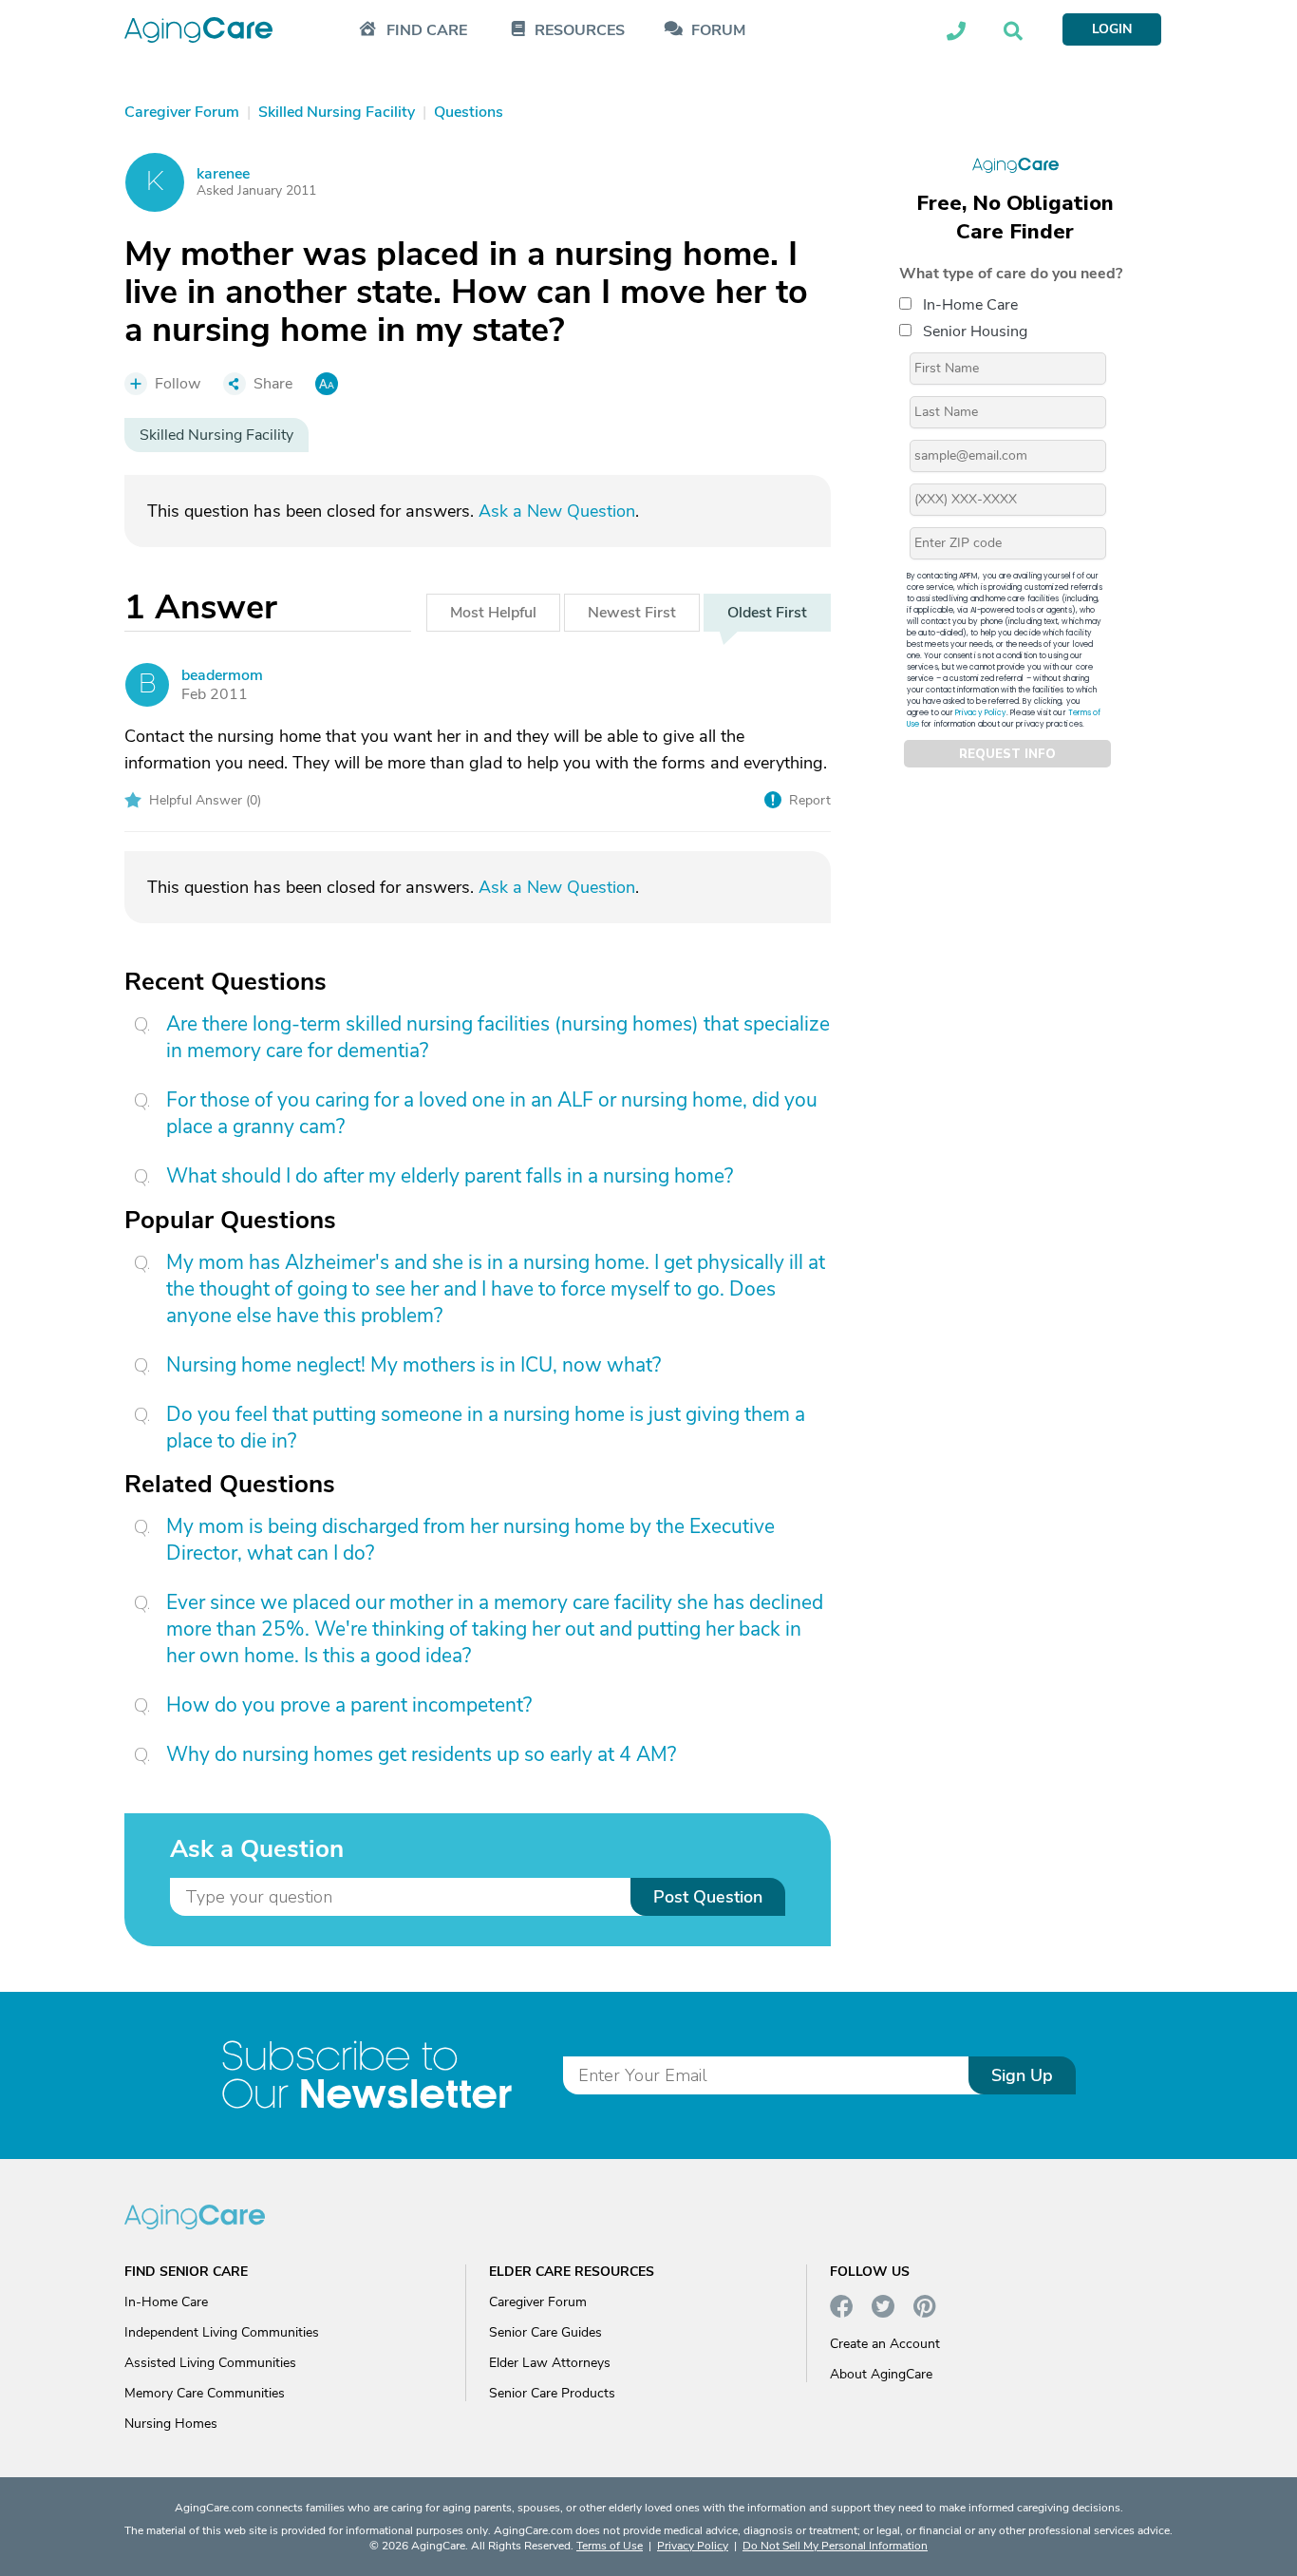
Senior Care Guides (545, 2332)
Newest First (632, 613)
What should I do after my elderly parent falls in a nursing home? (450, 1176)
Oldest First (767, 613)
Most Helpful (493, 613)
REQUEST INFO (1007, 754)
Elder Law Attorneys (550, 2363)
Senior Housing (975, 331)
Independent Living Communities (222, 2332)
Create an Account (885, 2344)
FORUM (718, 31)
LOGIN (1112, 29)
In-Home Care (970, 305)
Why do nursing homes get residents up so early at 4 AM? (421, 1754)
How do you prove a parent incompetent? (349, 1705)
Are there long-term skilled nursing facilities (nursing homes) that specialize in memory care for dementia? (498, 1037)
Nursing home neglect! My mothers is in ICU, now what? (414, 1365)
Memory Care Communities (205, 2393)
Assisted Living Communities (210, 2363)
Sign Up (1022, 2075)
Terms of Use (610, 2546)
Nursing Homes (171, 2424)
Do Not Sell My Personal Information (835, 2546)
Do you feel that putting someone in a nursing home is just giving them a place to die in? (486, 1428)
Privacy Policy (981, 713)
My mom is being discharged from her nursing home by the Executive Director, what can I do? (470, 1540)
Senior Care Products (552, 2393)
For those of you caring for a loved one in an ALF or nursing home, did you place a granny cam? (492, 1113)
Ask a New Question (557, 511)
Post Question (708, 1897)
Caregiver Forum (538, 2302)
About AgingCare (881, 2374)
